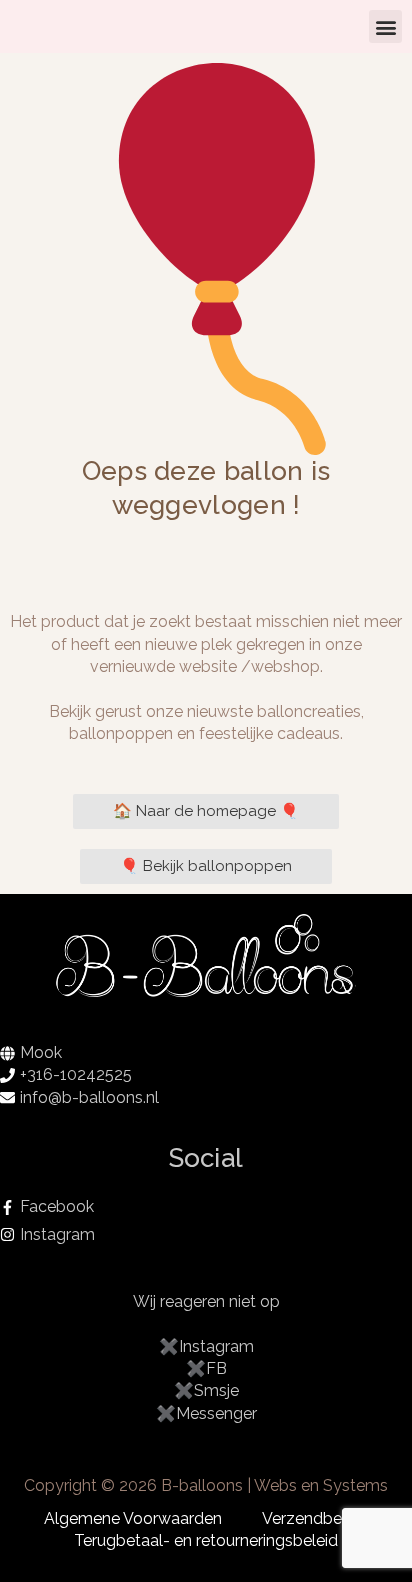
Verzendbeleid (315, 1518)
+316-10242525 (76, 1074)
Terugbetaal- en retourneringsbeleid (206, 1540)
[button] (385, 26)
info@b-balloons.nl (89, 1097)
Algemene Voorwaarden (133, 1518)
